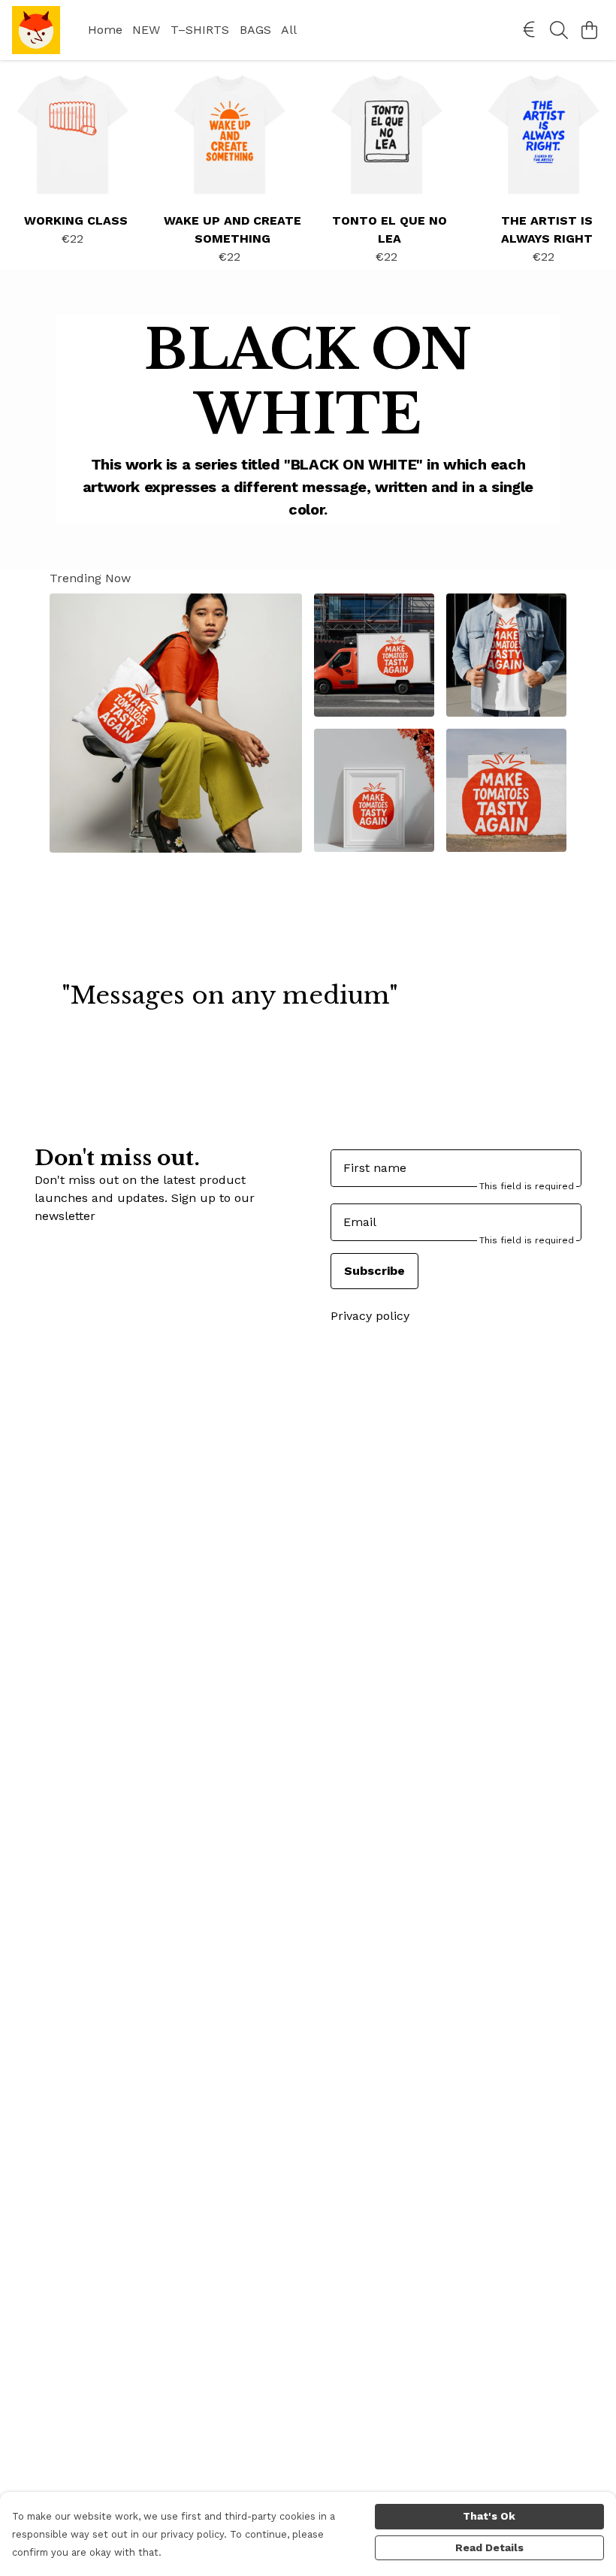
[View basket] (589, 30)
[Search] (559, 30)
